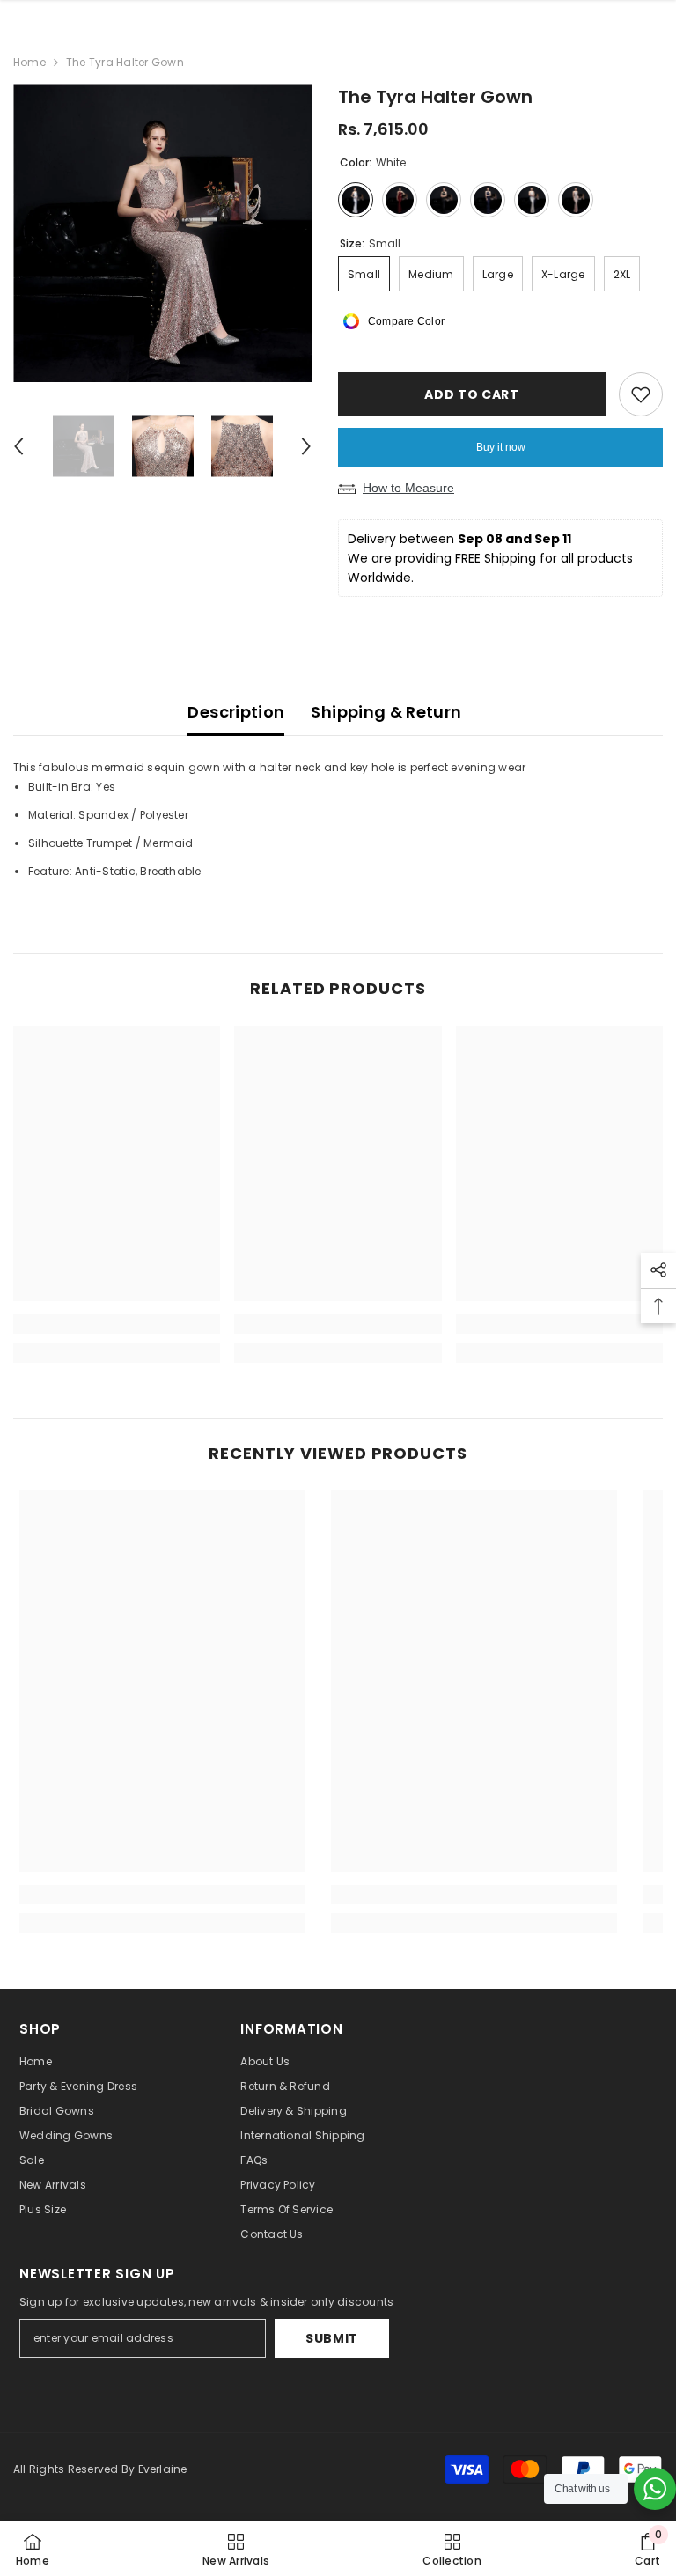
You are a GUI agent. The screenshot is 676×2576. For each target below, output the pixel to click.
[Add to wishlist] (641, 394)
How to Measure (408, 488)
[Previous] (18, 446)
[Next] (306, 446)
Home (29, 62)
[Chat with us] (655, 2489)
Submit (332, 2338)
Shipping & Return (386, 712)
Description (236, 712)
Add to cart (472, 394)
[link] (117, 1324)
